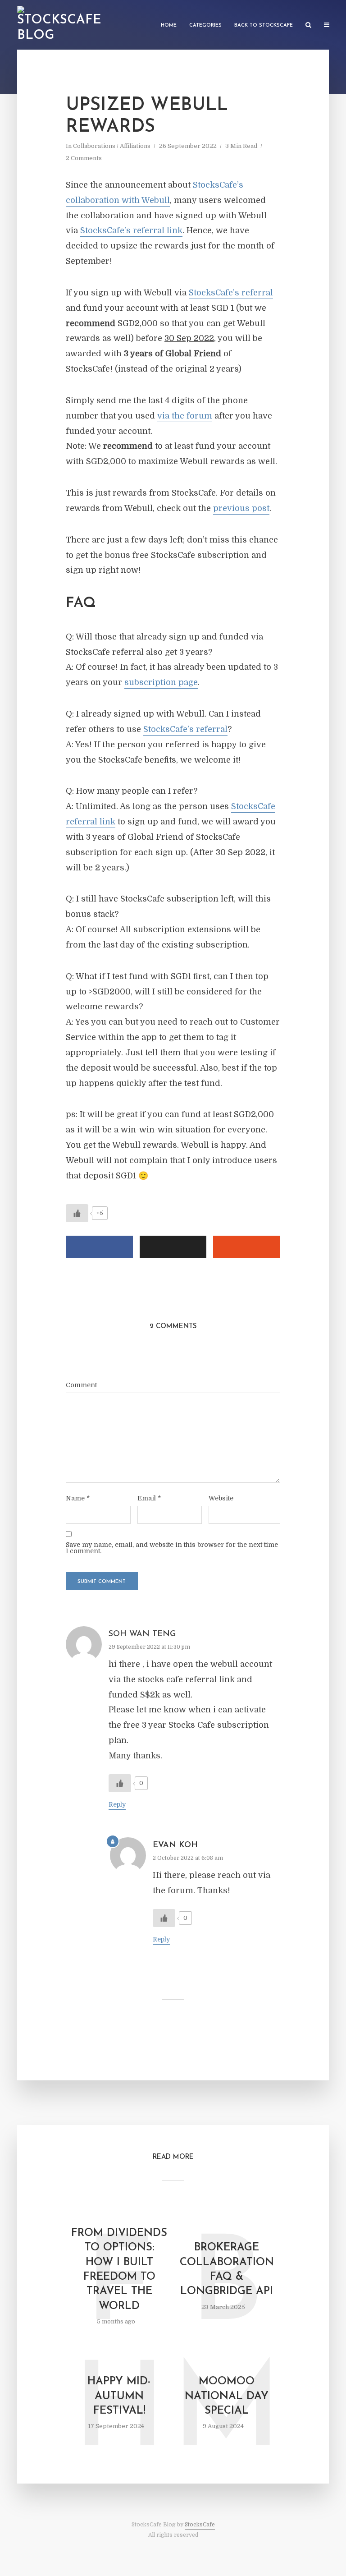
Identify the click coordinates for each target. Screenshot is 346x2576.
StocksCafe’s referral (231, 293)
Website (221, 1498)
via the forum (185, 416)
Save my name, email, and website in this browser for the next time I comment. (172, 1548)
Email (149, 1498)
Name (78, 1498)
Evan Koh (175, 1845)
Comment (81, 1385)
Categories (205, 25)
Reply (117, 1804)
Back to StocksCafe (264, 25)
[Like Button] (77, 1213)
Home (169, 25)
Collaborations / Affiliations (112, 146)
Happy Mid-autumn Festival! (119, 2396)
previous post (241, 508)
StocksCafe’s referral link (131, 230)
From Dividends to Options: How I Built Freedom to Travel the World (119, 2270)
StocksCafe (200, 2525)
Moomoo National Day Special (227, 2396)
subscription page (161, 682)
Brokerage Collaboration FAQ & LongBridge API (227, 2270)
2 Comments (84, 158)
